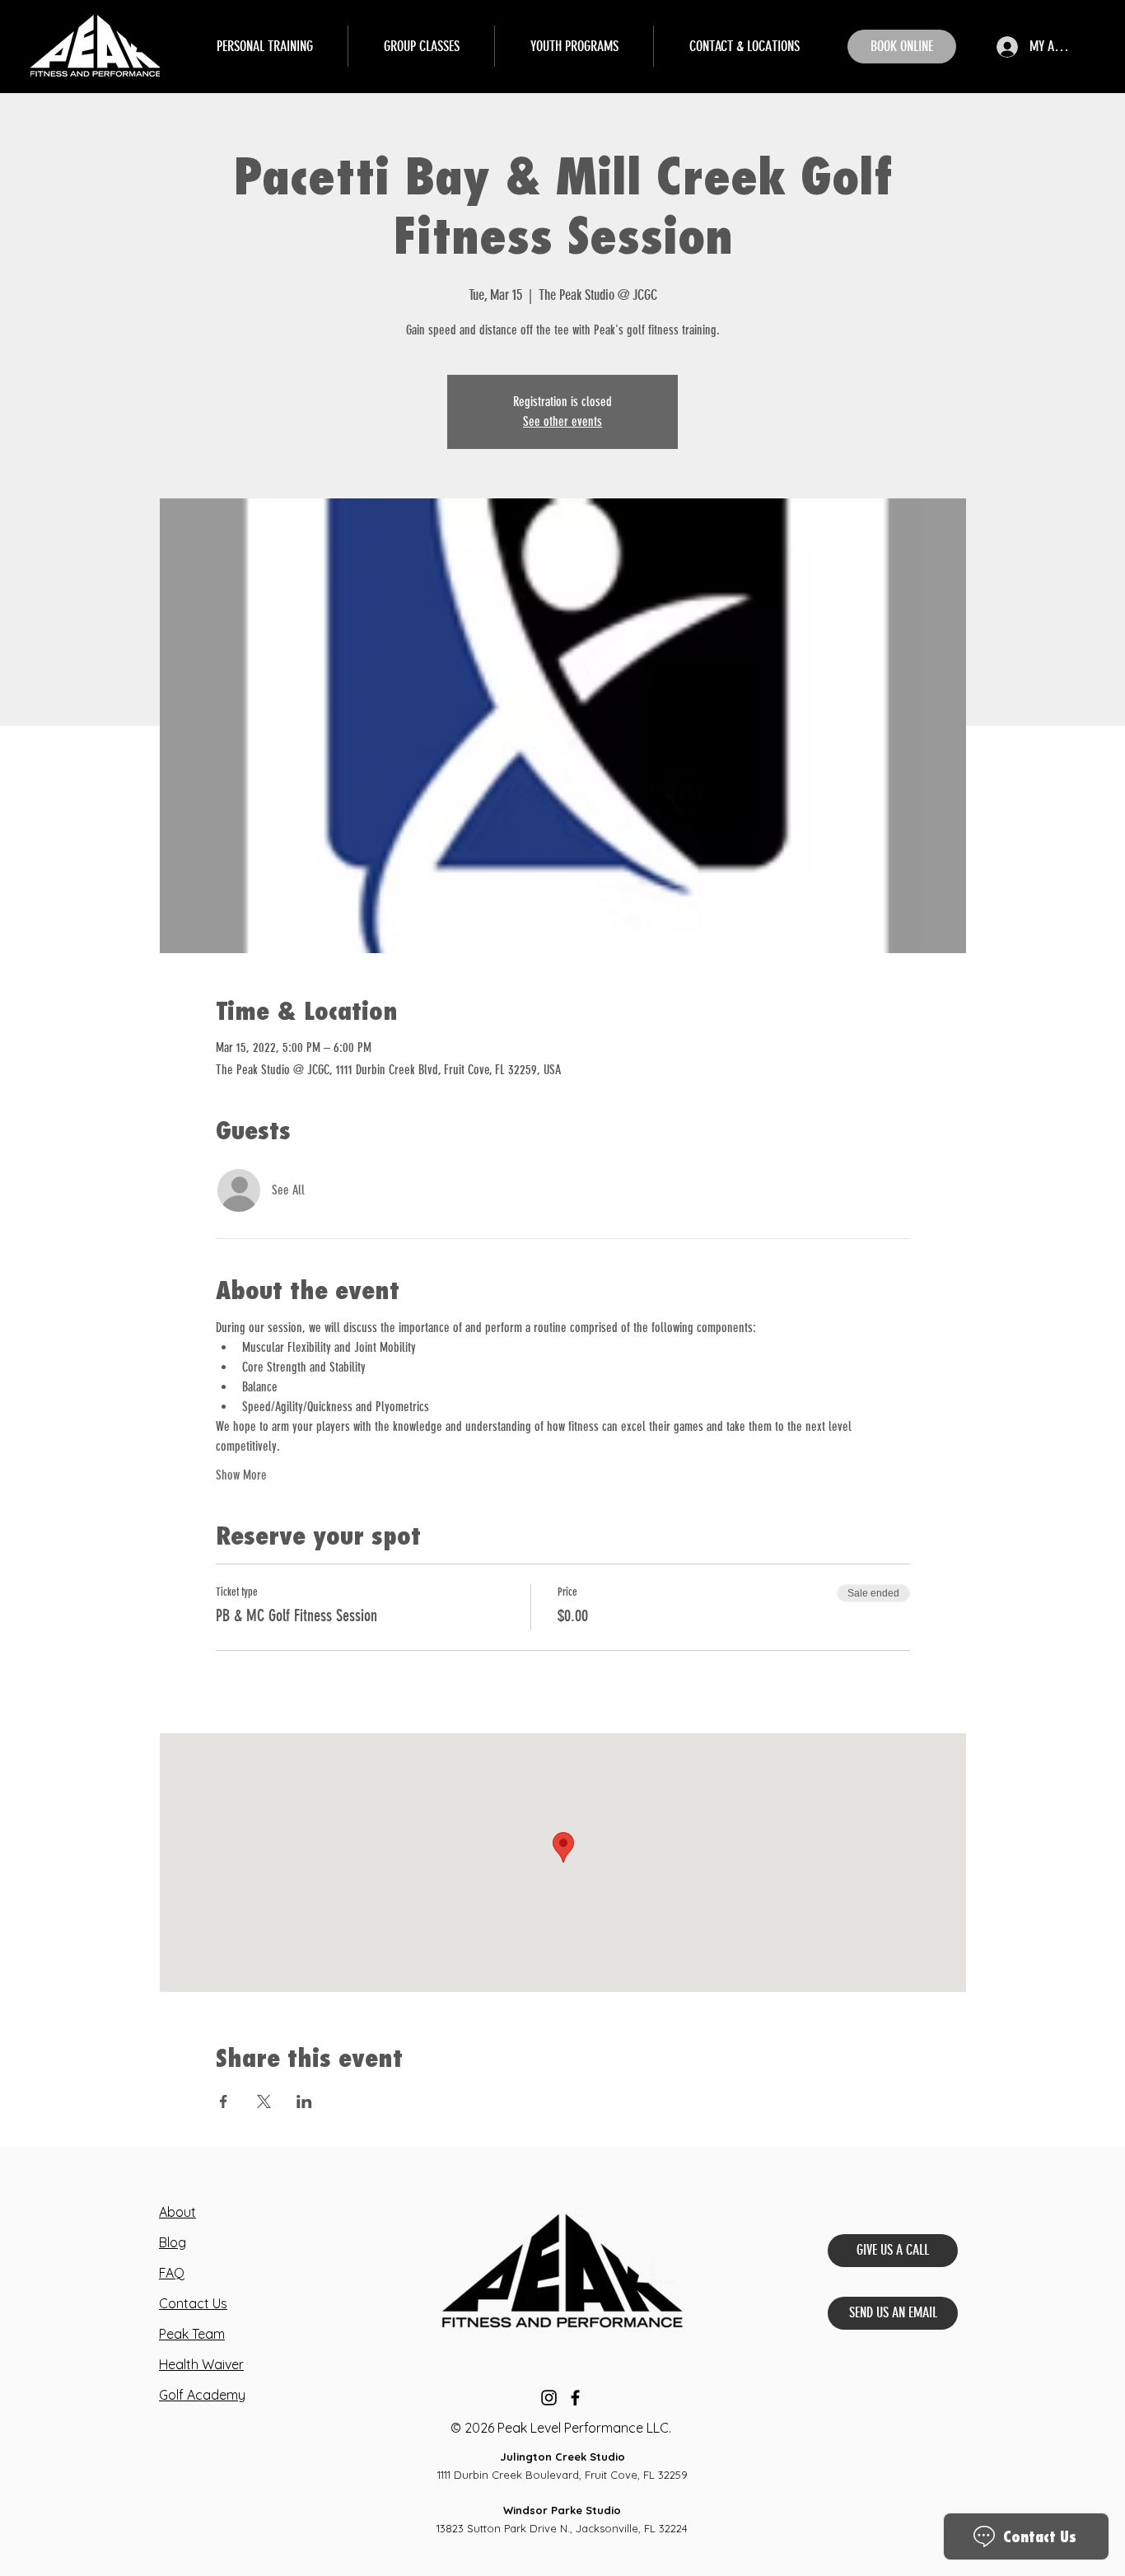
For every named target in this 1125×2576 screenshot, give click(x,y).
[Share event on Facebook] (224, 2101)
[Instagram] (549, 2398)
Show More (241, 1475)
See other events (562, 421)
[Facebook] (575, 2398)
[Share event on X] (264, 2101)
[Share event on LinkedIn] (304, 2101)
